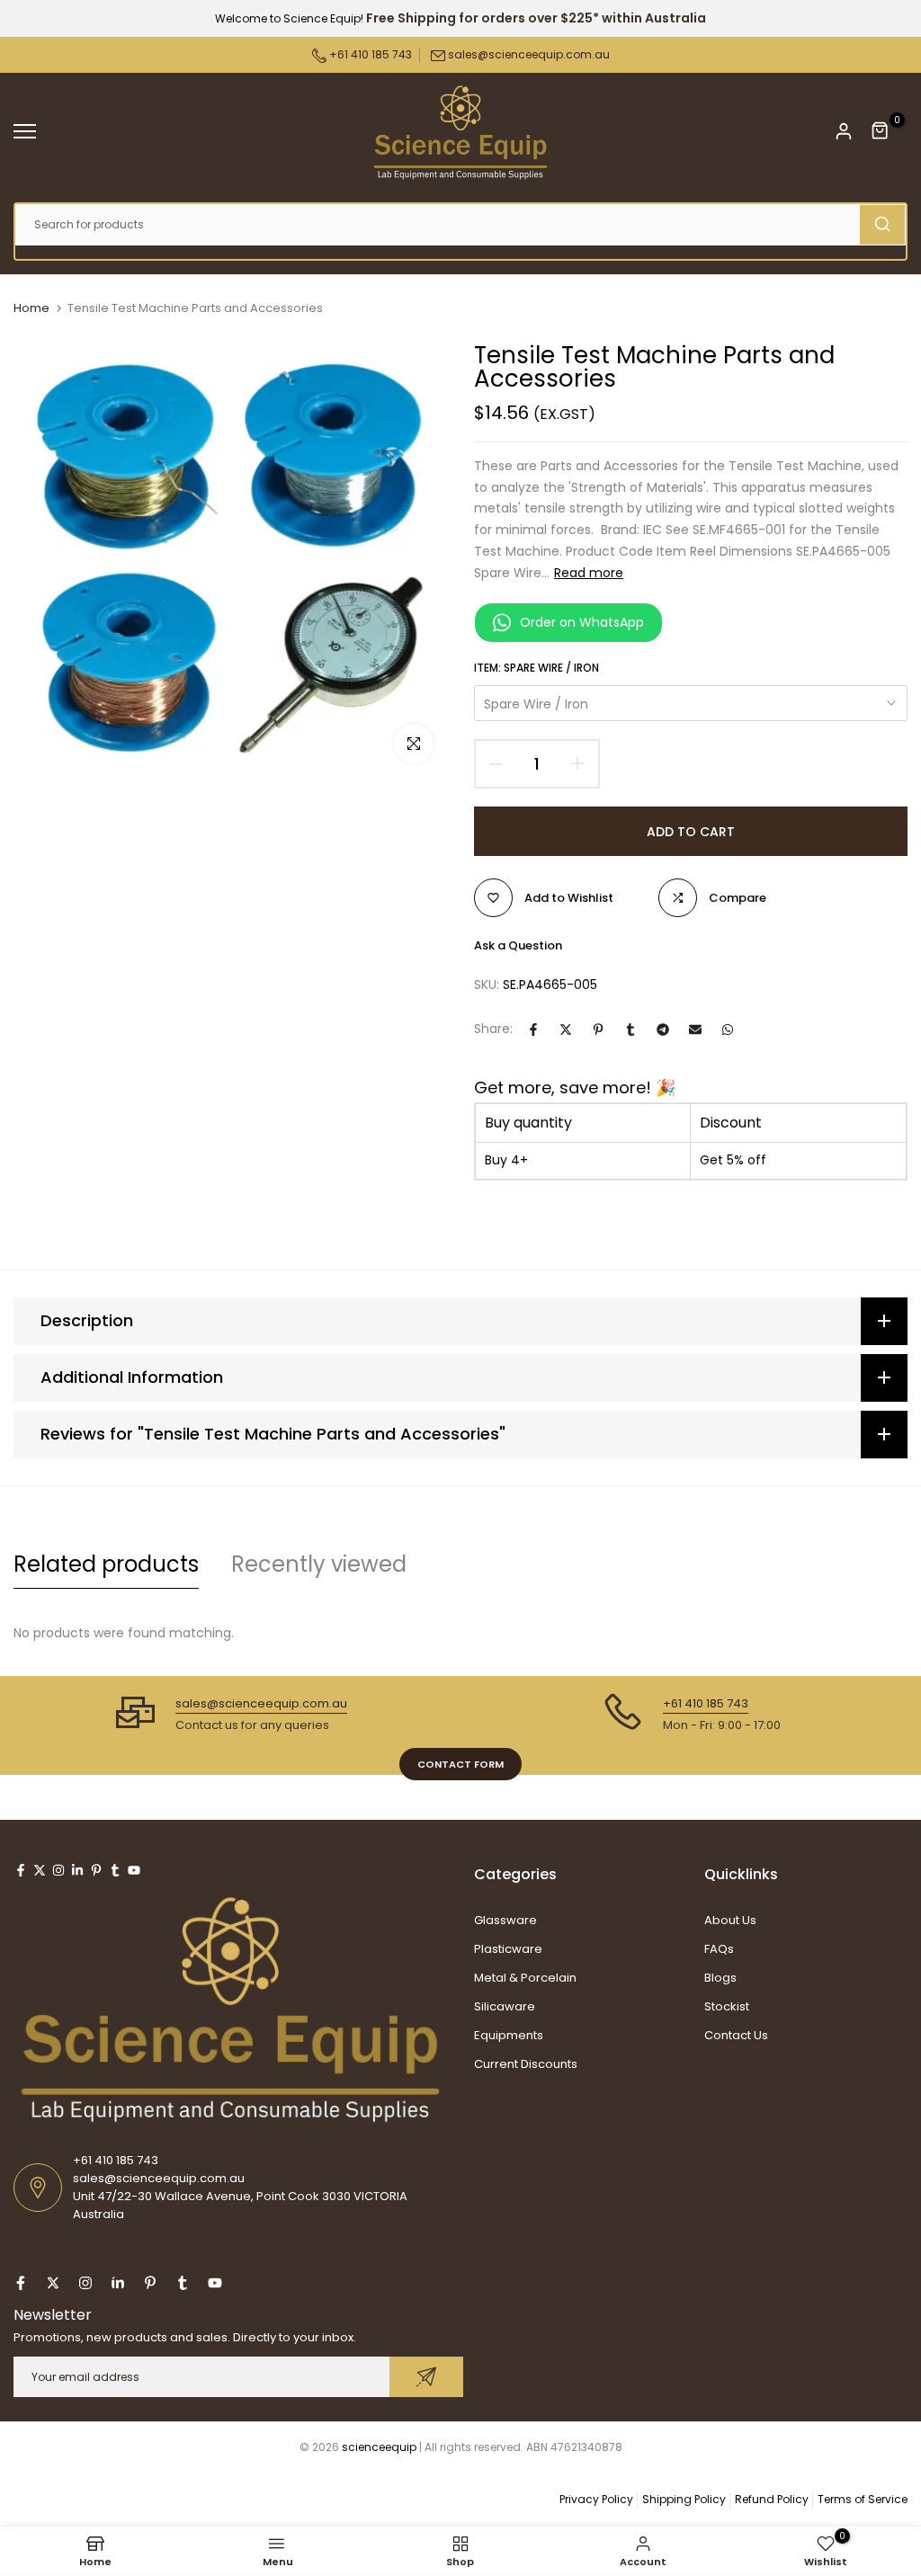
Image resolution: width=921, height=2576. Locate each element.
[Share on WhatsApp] (728, 1030)
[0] (881, 131)
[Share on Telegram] (663, 1030)
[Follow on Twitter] (40, 1870)
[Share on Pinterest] (598, 1030)
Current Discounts (526, 2064)
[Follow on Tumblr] (115, 1870)
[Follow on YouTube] (134, 1870)
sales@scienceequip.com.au (529, 54)
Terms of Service (863, 2499)
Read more (589, 573)
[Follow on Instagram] (58, 1870)
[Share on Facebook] (533, 1030)
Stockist (727, 2006)
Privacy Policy (596, 2499)
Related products (106, 1564)
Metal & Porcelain (525, 1978)
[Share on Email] (695, 1030)
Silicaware (505, 2006)
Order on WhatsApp (582, 622)
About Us (730, 1920)
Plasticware (508, 1949)
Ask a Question (518, 945)
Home (31, 308)
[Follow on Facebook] (21, 1870)
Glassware (505, 1920)
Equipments (509, 2035)
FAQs (719, 1949)
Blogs (720, 1978)
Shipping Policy (684, 2499)
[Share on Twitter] (566, 1030)
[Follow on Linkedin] (77, 1870)
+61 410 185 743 (369, 54)
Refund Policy (772, 2499)
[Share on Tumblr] (630, 1030)
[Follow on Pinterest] (96, 1870)
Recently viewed (319, 1564)
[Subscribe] (426, 2377)
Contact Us (736, 2035)
